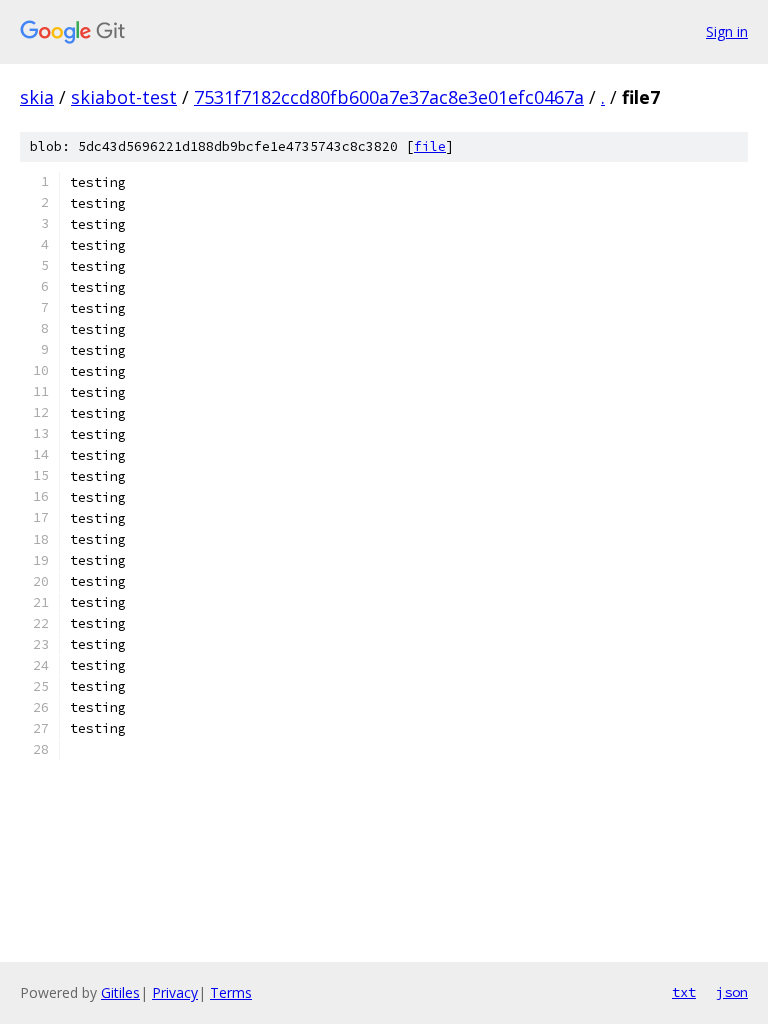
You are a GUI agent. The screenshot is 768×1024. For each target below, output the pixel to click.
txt (684, 992)
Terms (231, 992)
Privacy (175, 992)
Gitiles (120, 992)
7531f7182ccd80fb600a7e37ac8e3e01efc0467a (389, 97)
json (732, 992)
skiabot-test (124, 97)
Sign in (727, 31)
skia (37, 97)
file (430, 146)
